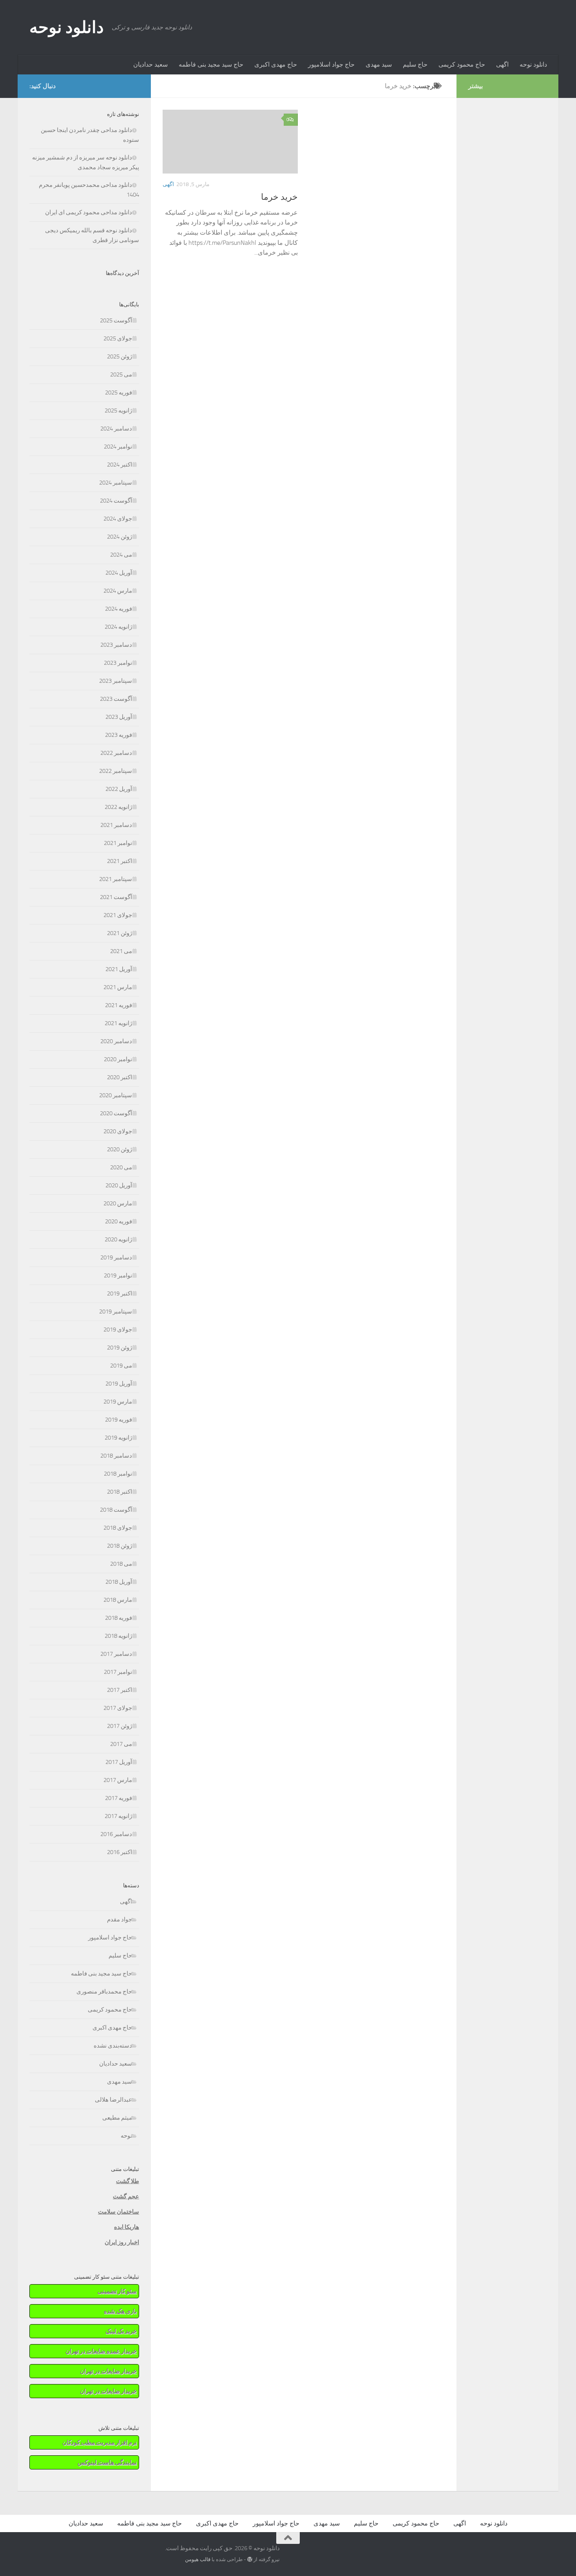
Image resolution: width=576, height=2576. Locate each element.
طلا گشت (128, 2181)
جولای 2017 (118, 1708)
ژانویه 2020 (118, 1239)
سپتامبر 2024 (116, 483)
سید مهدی (379, 64)
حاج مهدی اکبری (276, 64)
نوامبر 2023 (118, 663)
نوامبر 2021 (118, 843)
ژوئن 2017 (120, 1726)
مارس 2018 (118, 1600)
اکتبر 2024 (120, 465)
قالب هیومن (198, 2559)
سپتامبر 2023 (116, 681)
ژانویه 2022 (118, 807)
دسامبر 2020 (116, 1041)
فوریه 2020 (119, 1221)
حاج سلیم (415, 64)
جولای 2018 (118, 1528)
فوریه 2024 (119, 609)
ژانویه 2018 (118, 1636)
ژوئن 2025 (120, 356)
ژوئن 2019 (120, 1348)
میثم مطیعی (117, 2118)
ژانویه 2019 (118, 1438)
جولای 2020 (118, 1131)
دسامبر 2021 (116, 825)
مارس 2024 (118, 591)
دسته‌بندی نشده (113, 2046)
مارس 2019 (118, 1402)
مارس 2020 (118, 1203)
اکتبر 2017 (120, 1690)
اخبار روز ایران (122, 2242)
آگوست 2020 (116, 1113)
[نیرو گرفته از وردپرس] (250, 2559)
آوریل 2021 (119, 969)
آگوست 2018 (116, 1510)
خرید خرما (279, 197)
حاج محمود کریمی (462, 64)
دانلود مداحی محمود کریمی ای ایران (89, 212)
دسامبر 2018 (116, 1456)
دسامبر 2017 (116, 1654)
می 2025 (121, 374)
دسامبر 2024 (116, 429)
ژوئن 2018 (120, 1546)
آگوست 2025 (116, 320)
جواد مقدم (120, 1919)
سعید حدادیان (150, 64)
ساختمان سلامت (119, 2212)
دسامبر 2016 (116, 1834)
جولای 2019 (118, 1330)
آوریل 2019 (119, 1384)
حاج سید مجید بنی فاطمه (211, 64)
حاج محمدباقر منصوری (104, 1992)
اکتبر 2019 (120, 1293)
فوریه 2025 (119, 393)
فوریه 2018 (119, 1618)
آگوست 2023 (116, 699)
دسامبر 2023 (116, 645)
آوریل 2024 (119, 573)
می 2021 (121, 951)
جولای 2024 (118, 519)
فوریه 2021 (119, 1005)
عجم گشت (126, 2196)
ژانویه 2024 (118, 627)
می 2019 (121, 1366)
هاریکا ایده (127, 2227)
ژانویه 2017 (118, 1816)
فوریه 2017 (119, 1798)
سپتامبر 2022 (116, 771)
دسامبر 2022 (116, 753)
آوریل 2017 (119, 1762)
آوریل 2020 (119, 1185)
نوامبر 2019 (118, 1275)
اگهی (502, 64)
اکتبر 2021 (120, 861)
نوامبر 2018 (118, 1474)
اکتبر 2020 (120, 1077)
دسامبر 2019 (116, 1257)
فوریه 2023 (119, 735)
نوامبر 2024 (118, 447)
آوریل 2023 (119, 717)
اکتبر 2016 (120, 1852)
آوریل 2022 (119, 789)
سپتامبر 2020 (116, 1095)
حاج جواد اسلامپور (331, 64)
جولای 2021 (118, 915)
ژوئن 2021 (120, 933)
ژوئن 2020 (120, 1149)
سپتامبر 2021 (116, 879)
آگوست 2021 (116, 897)
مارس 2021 (118, 987)
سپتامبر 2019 (116, 1312)
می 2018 (121, 1564)
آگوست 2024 (116, 501)
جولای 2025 (118, 338)
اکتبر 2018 (120, 1492)
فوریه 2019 (119, 1420)
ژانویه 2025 (118, 411)
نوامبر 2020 (118, 1059)
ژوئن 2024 (120, 537)
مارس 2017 (118, 1780)
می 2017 (121, 1744)
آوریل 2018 (119, 1582)
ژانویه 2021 (118, 1023)
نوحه (126, 2136)
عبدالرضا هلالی (113, 2100)
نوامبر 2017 (118, 1672)
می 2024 (121, 555)
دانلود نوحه (67, 27)
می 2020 (121, 1167)
